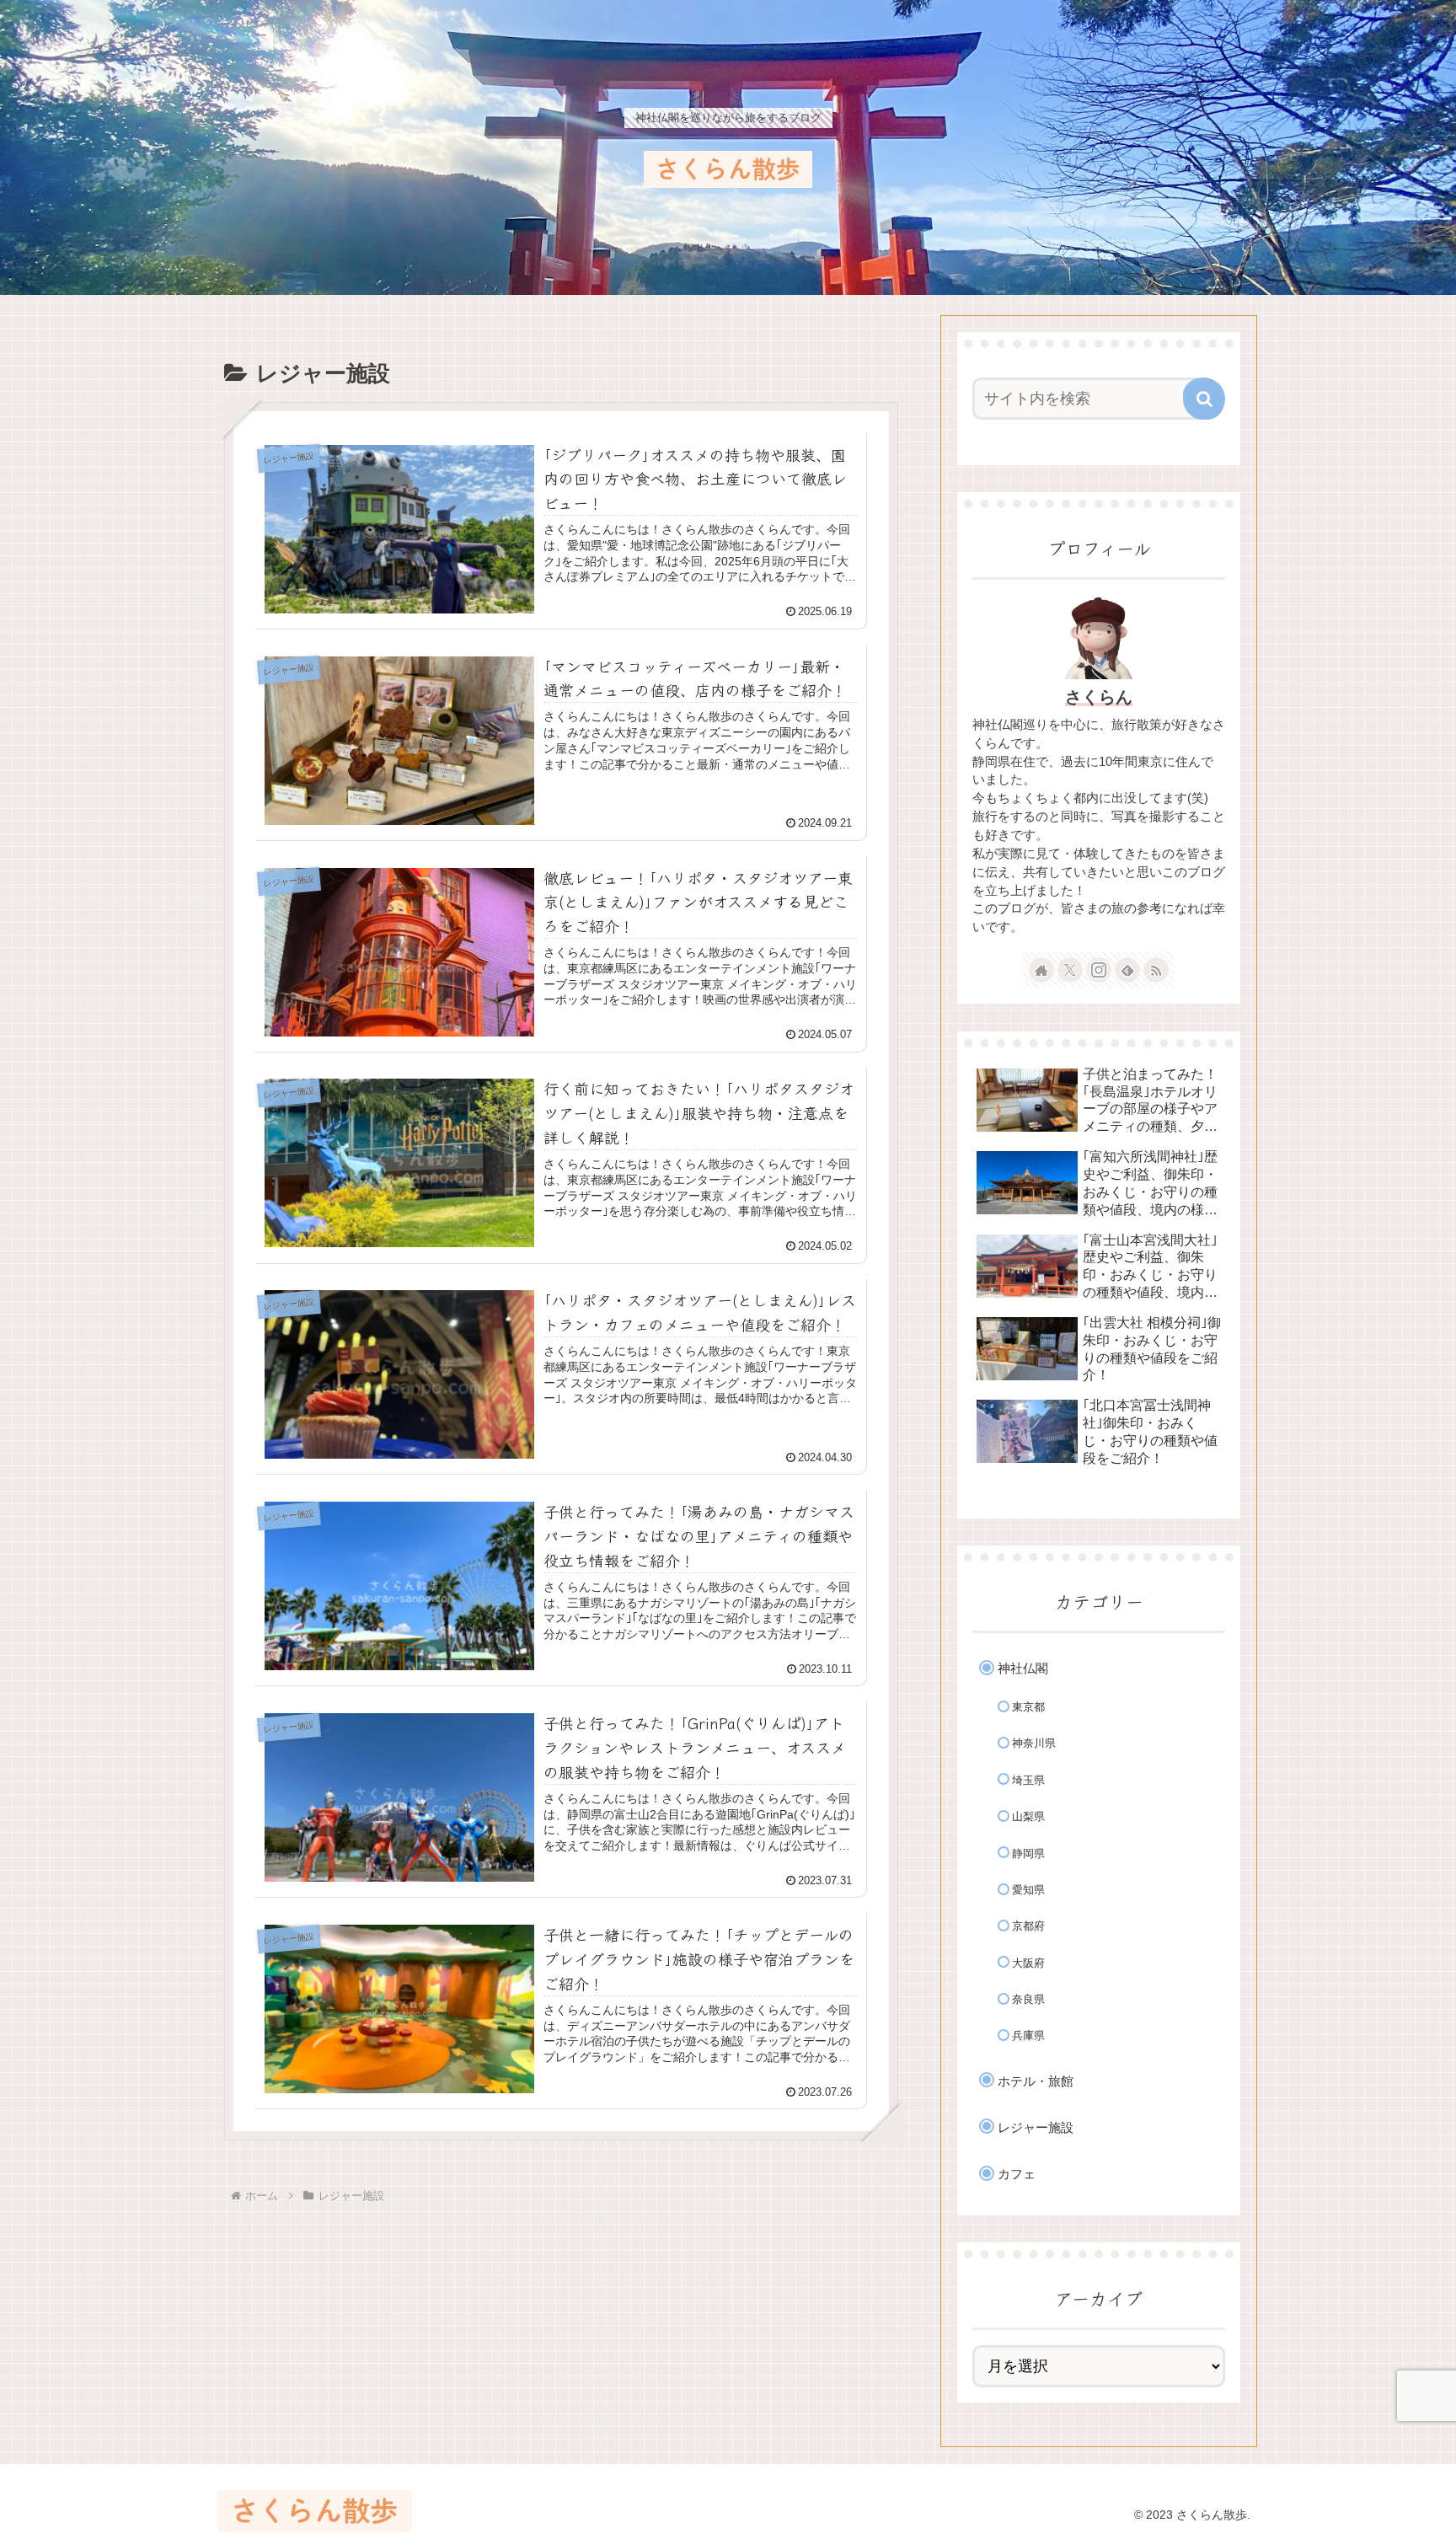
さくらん (1099, 697)
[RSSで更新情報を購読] (1156, 970)
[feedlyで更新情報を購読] (1127, 970)
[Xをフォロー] (1070, 970)
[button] (1204, 399)
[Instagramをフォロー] (1099, 970)
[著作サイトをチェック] (1041, 970)
